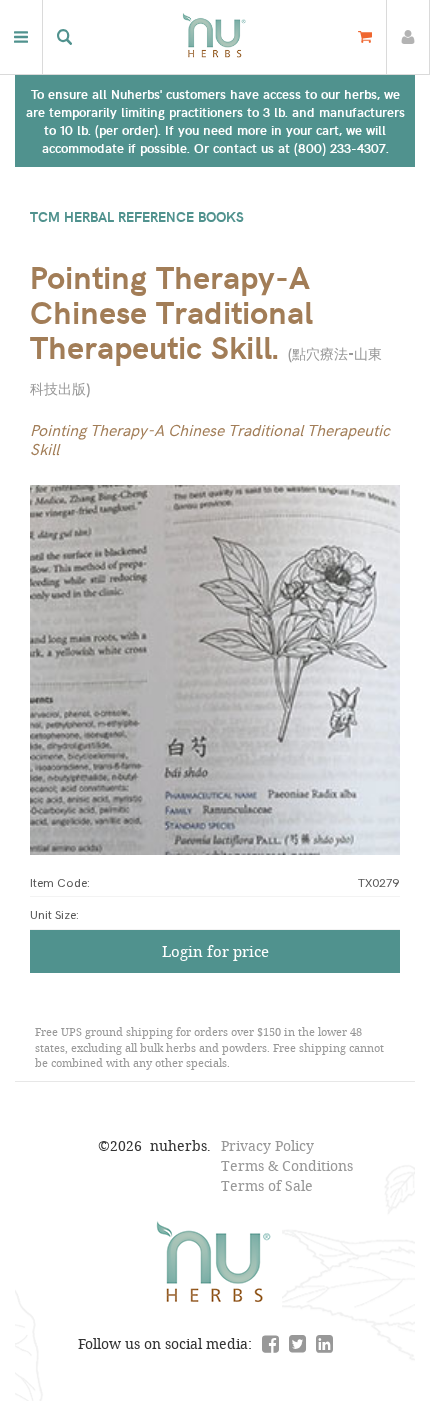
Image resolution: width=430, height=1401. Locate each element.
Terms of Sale (267, 1185)
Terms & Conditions (287, 1165)
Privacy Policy (267, 1145)
